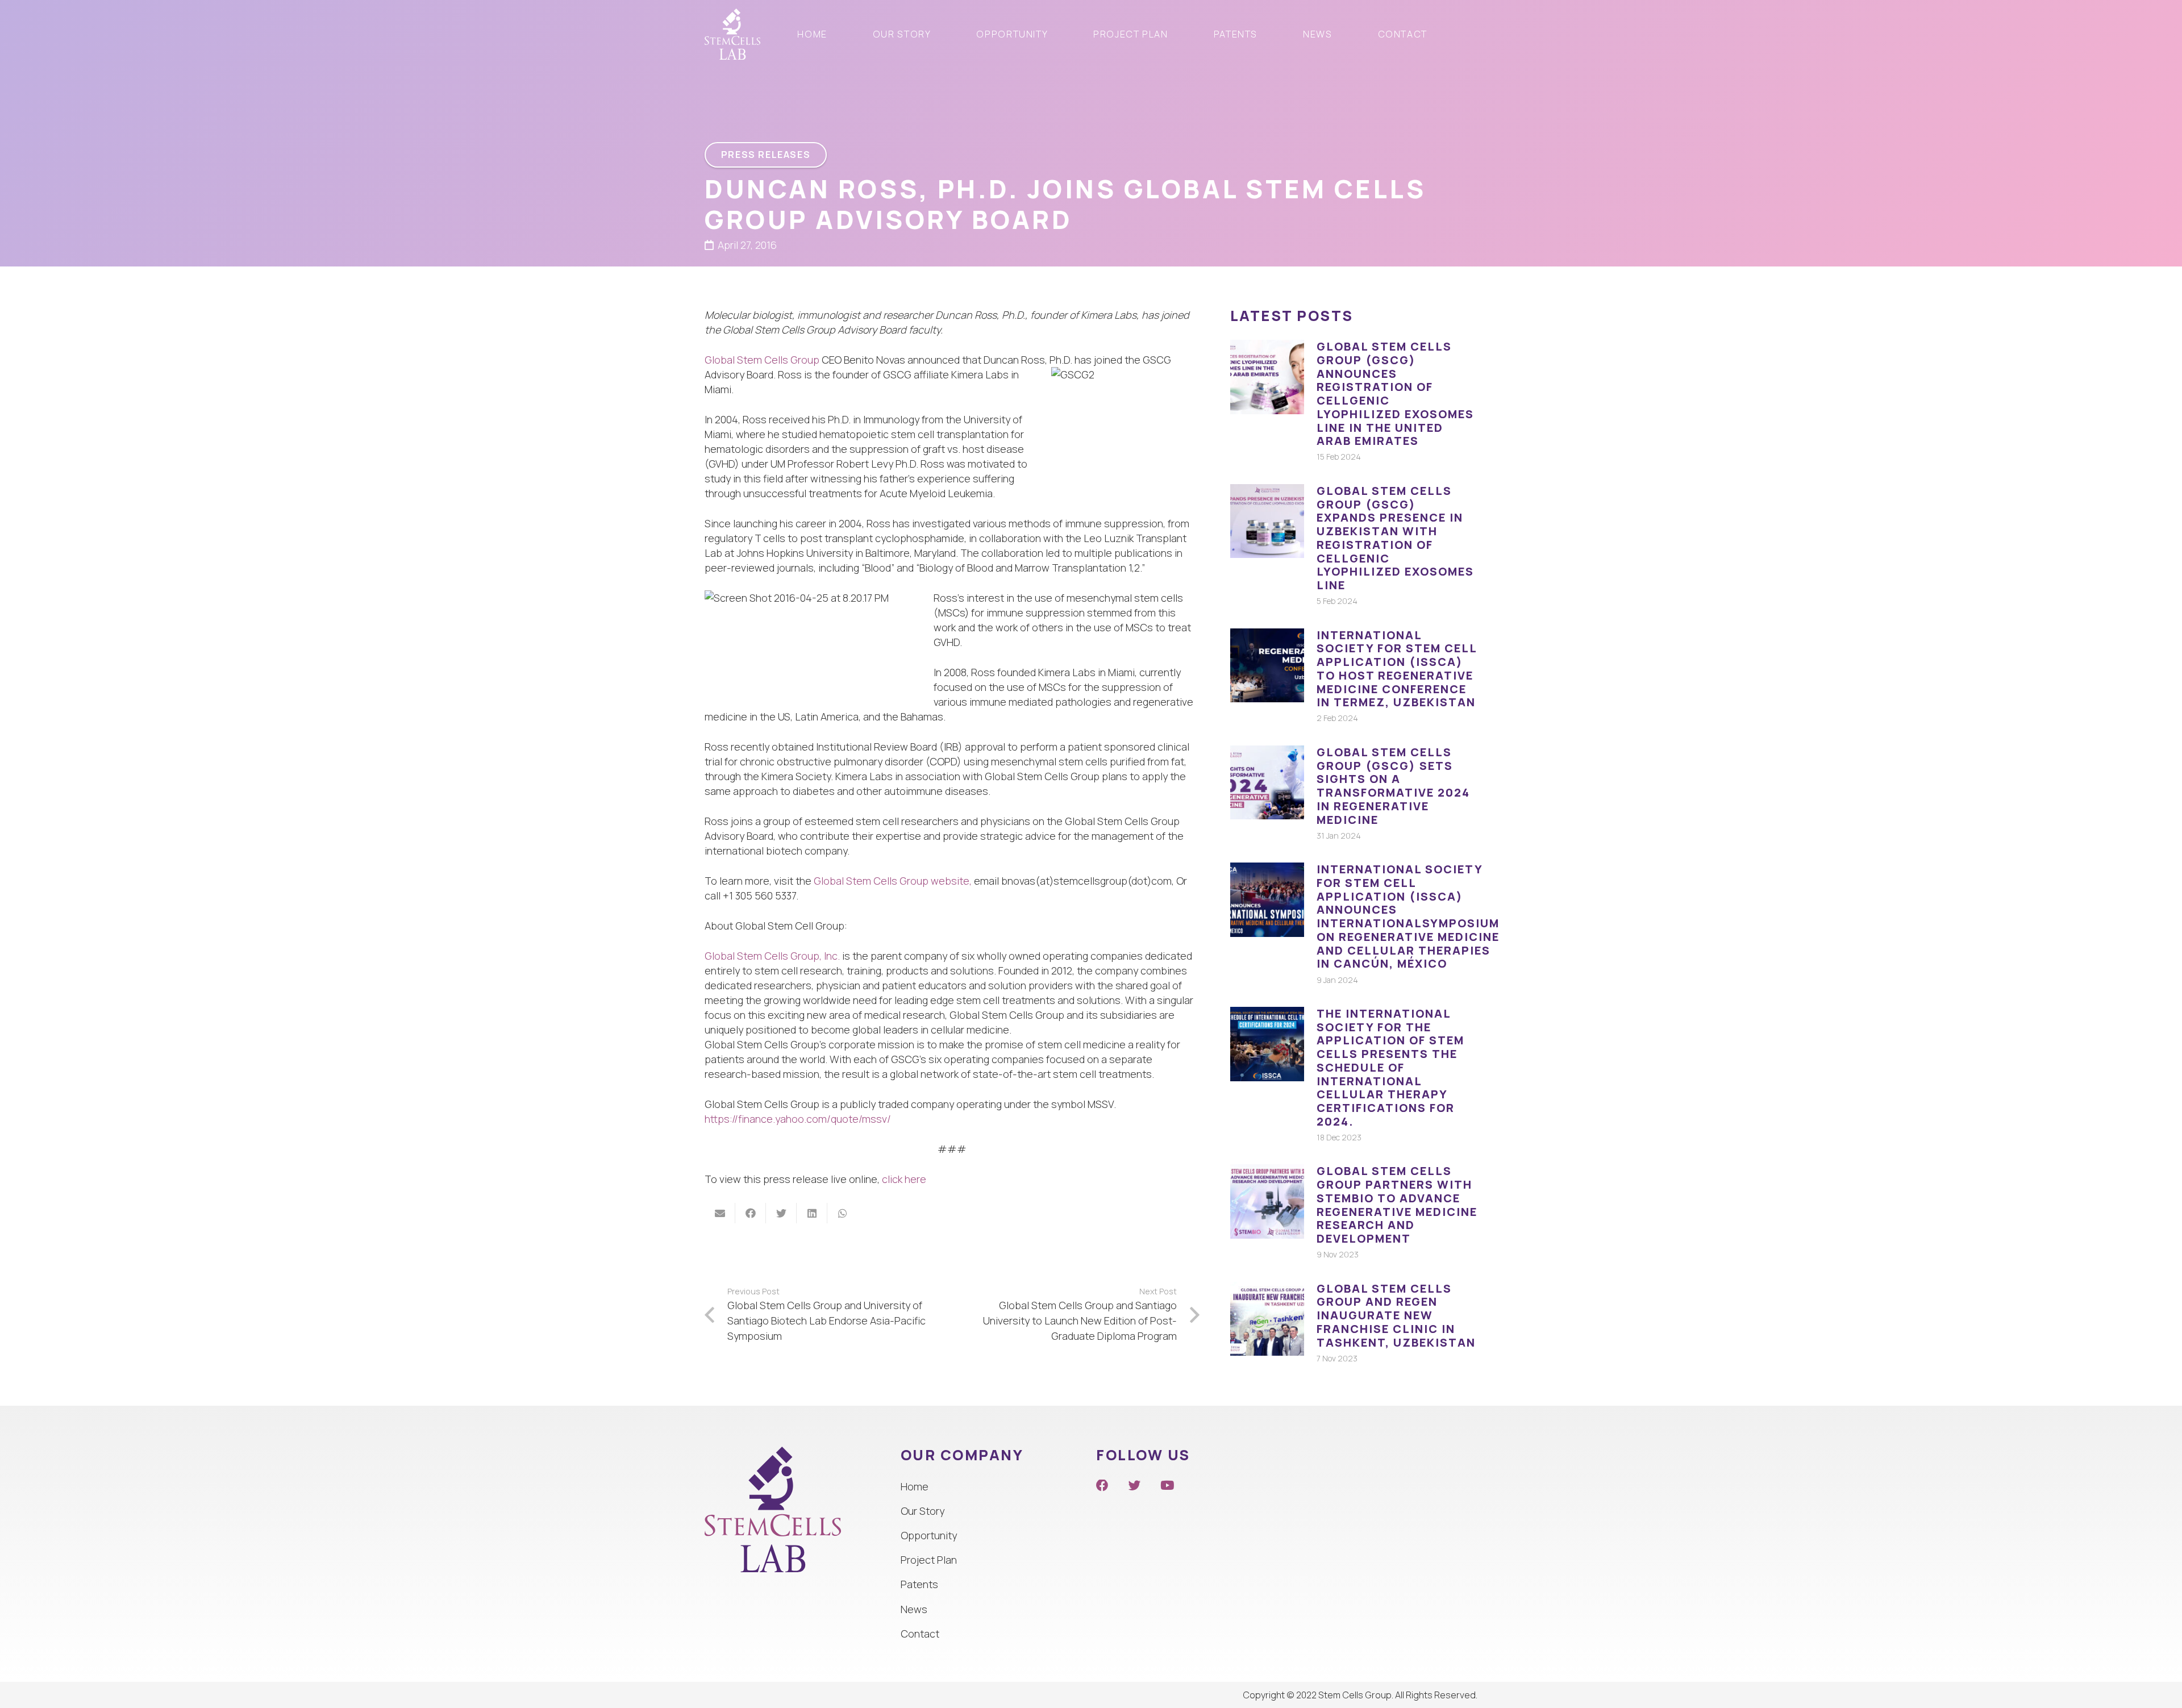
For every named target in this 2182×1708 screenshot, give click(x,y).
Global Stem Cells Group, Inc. (772, 956)
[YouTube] (1167, 1486)
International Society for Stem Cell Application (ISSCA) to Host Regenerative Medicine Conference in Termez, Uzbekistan (1397, 669)
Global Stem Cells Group (762, 360)
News (914, 1609)
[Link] (732, 34)
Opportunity (929, 1535)
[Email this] (720, 1213)
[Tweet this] (781, 1213)
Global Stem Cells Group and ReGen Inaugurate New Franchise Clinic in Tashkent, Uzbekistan (1396, 1315)
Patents (919, 1584)
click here (904, 1179)
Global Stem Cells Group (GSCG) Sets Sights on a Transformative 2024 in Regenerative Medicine (1393, 786)
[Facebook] (1102, 1486)
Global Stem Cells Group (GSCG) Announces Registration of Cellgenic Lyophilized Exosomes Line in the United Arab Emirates (1395, 393)
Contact (920, 1634)
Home (915, 1486)
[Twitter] (1135, 1486)
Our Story (923, 1511)
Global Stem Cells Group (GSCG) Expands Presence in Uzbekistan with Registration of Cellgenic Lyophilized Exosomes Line (1395, 538)
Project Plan (929, 1560)
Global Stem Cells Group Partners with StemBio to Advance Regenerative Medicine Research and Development (1397, 1205)
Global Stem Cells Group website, (893, 881)
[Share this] (751, 1213)
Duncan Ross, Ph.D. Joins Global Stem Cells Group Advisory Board (1065, 204)
